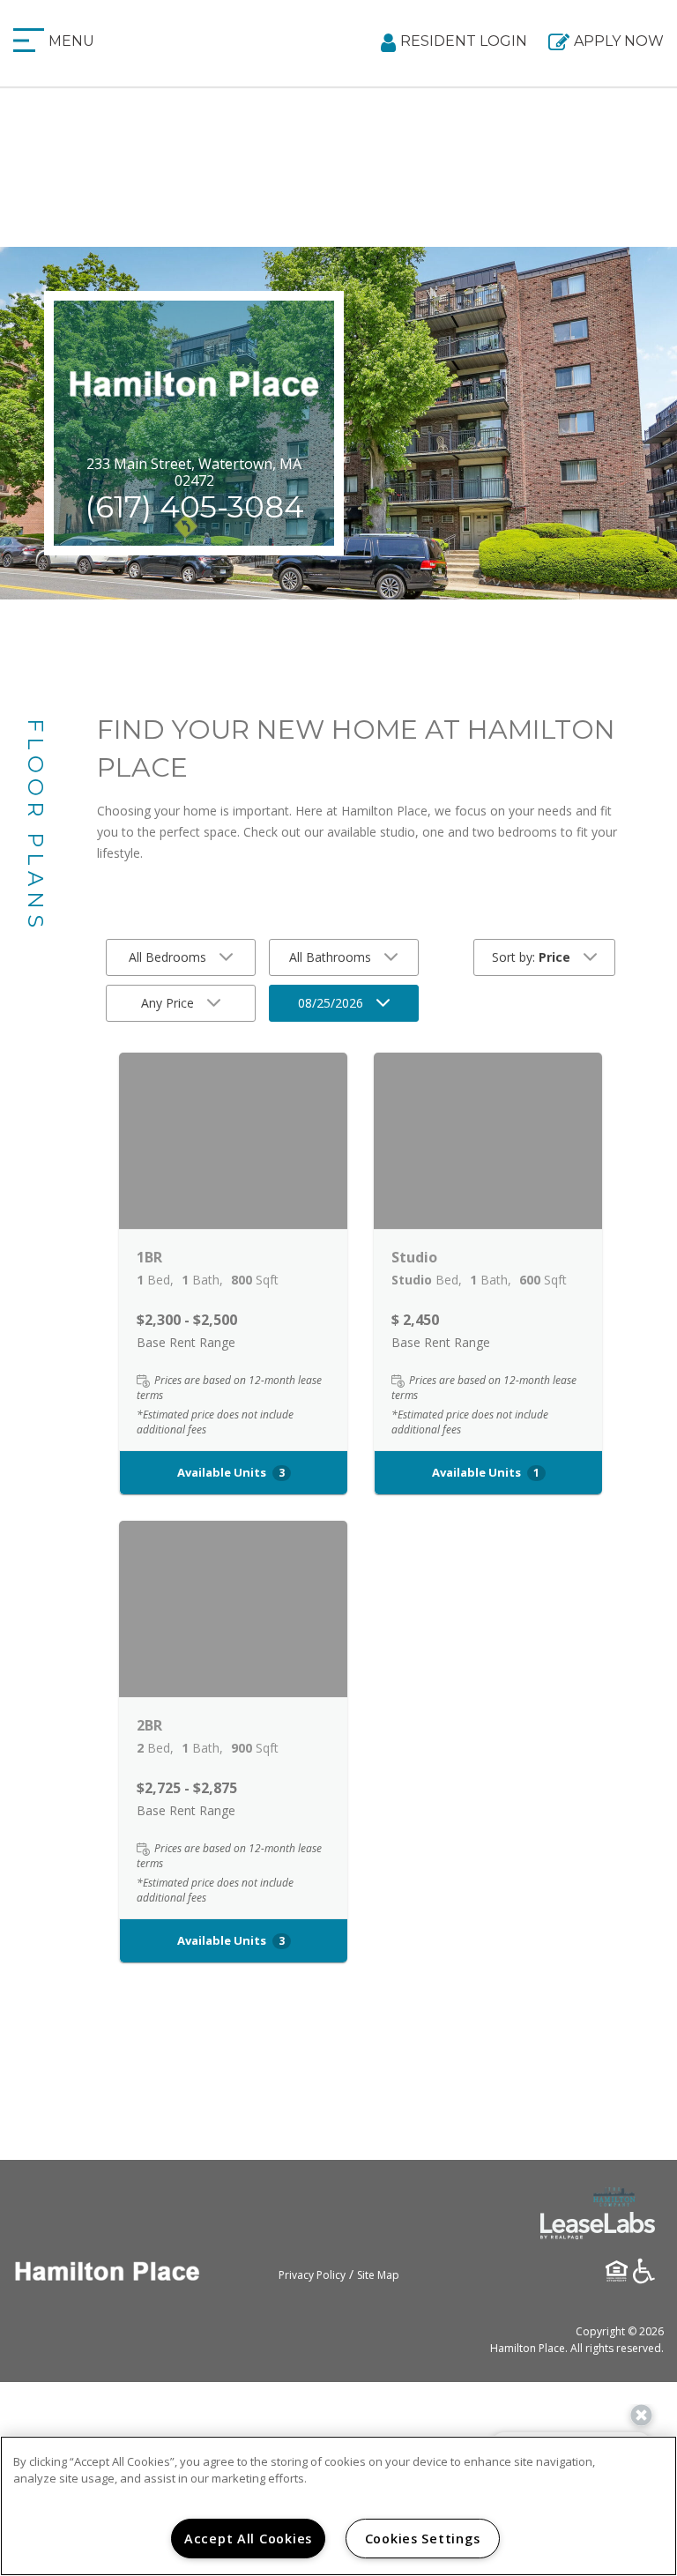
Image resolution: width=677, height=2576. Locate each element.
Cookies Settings (423, 2539)
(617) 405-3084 (194, 507)
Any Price (167, 1003)
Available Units (231, 1472)
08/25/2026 (331, 1003)
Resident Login (464, 41)
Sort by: (531, 957)
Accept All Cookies (248, 2539)
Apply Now (619, 41)
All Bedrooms (167, 957)
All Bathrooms (330, 957)
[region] (338, 2506)
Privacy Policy (312, 2275)
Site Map (378, 2275)
